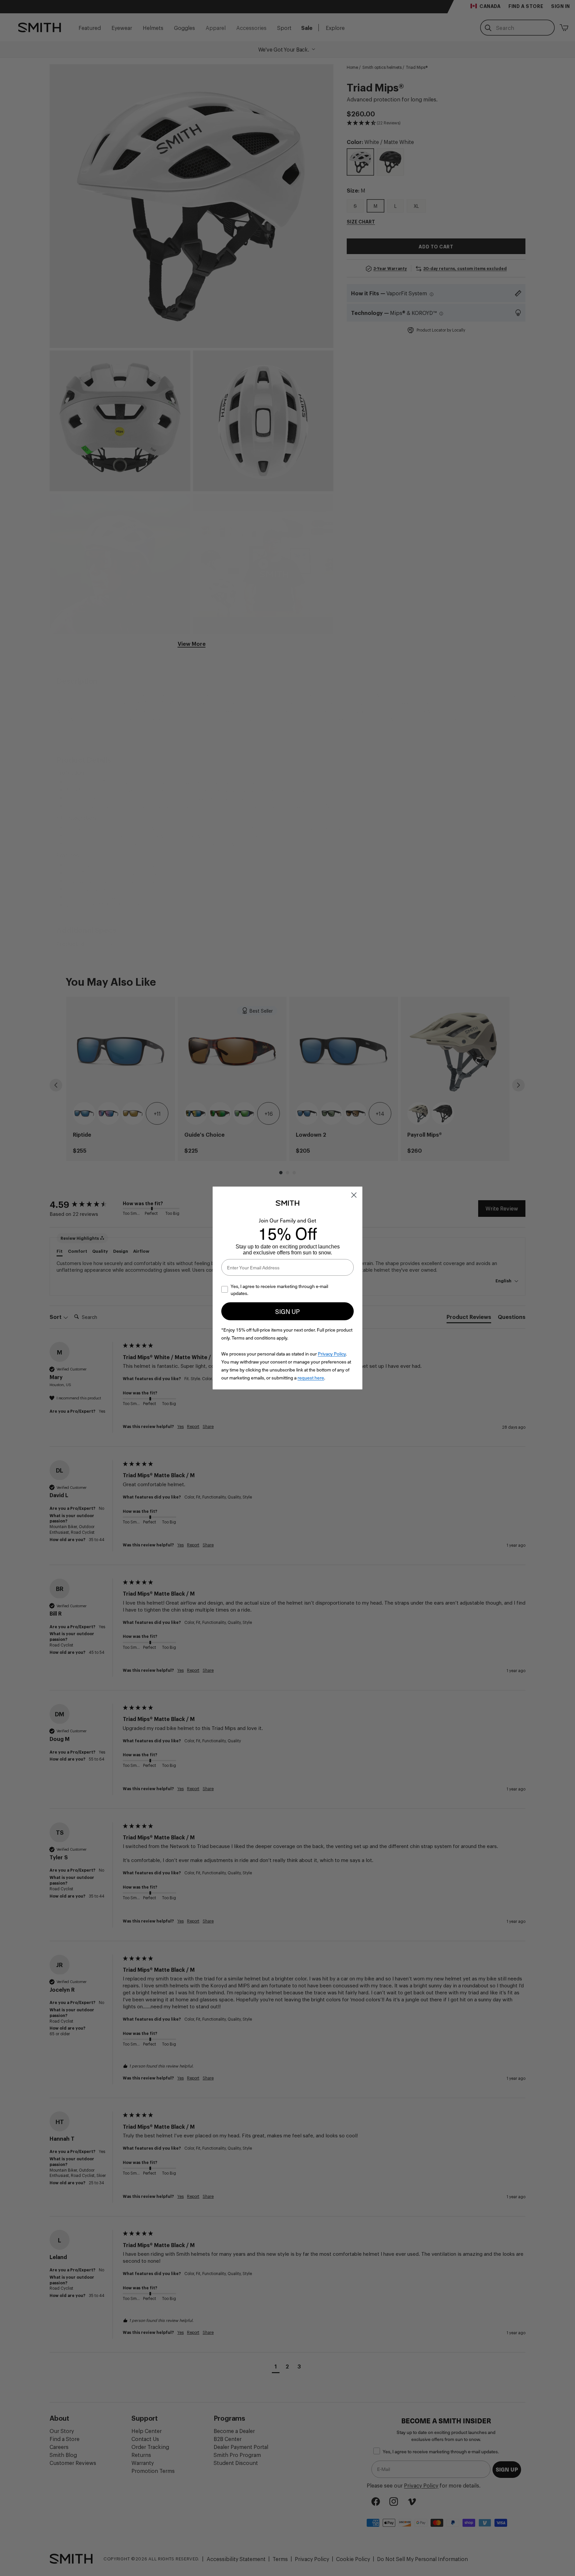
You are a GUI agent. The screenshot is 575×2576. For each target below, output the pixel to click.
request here (311, 1378)
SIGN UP (287, 1311)
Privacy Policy (332, 1354)
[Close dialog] (354, 1195)
